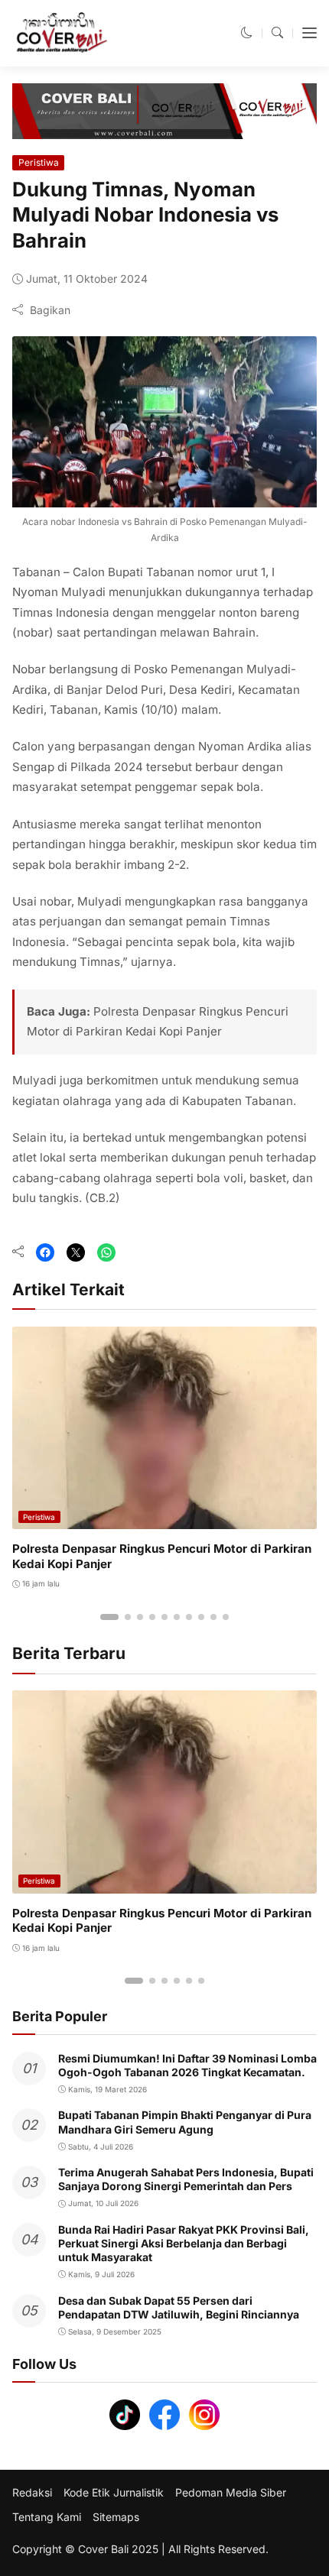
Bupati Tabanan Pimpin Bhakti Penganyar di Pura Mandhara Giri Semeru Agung (185, 2122)
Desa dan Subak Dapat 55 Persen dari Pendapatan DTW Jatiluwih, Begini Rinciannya (179, 2307)
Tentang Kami (47, 2517)
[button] (247, 32)
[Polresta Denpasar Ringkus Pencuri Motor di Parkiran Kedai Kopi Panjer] (164, 1519)
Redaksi (32, 2493)
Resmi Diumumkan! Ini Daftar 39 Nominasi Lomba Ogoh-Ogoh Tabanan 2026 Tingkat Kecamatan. (187, 2065)
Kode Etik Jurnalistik (114, 2493)
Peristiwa (39, 162)
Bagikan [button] (50, 310)
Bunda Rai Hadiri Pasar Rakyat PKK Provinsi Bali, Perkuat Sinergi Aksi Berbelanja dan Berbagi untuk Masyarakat (184, 2243)
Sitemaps (116, 2517)
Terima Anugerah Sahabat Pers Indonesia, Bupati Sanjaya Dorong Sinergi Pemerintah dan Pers (186, 2179)
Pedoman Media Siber (231, 2493)
